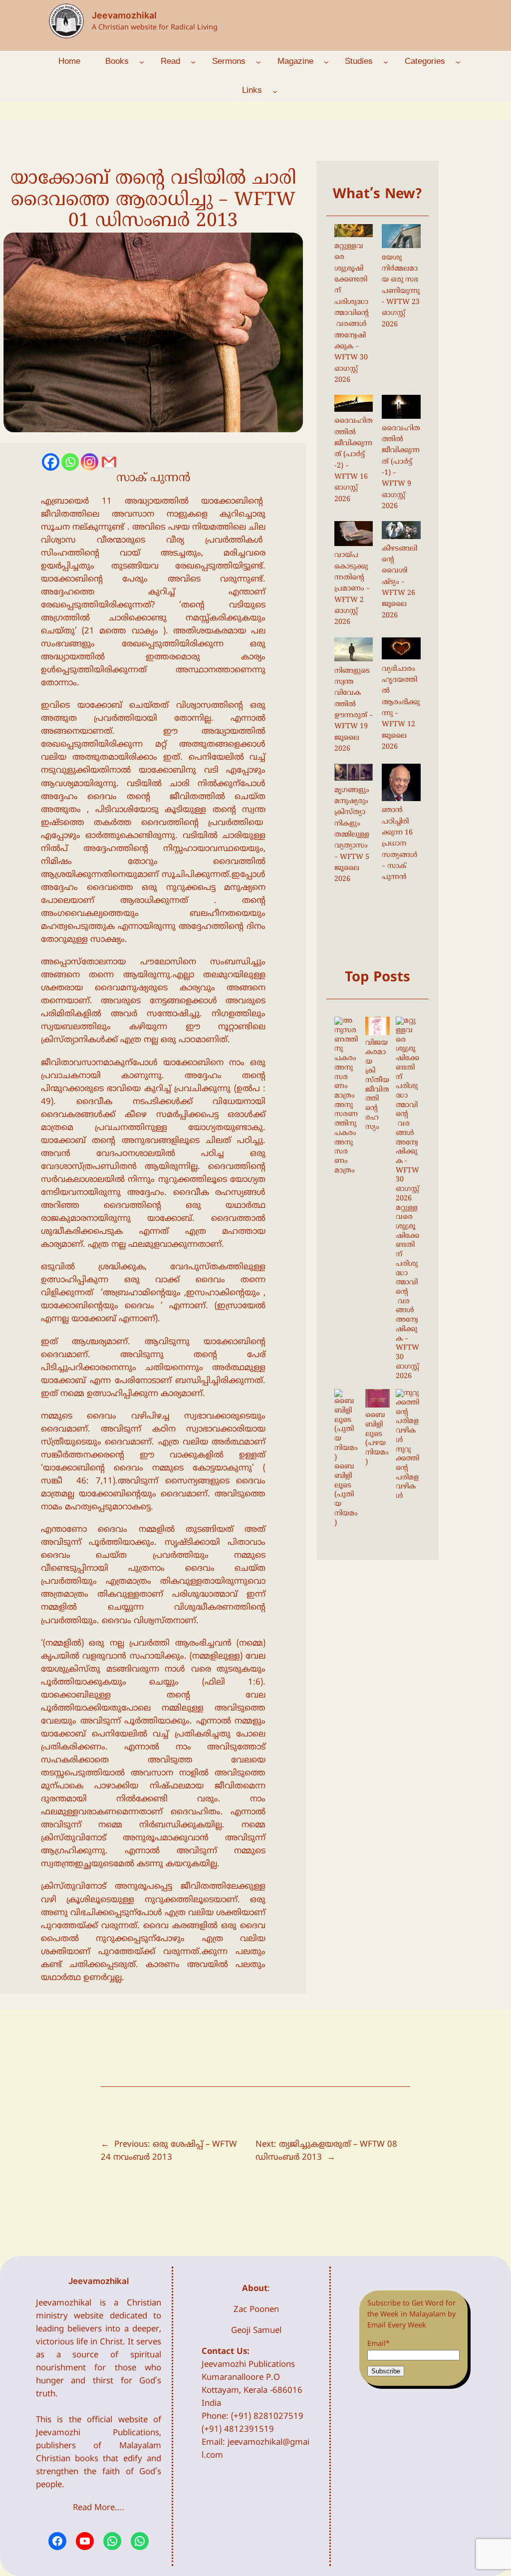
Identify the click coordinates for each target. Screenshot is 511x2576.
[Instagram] (90, 462)
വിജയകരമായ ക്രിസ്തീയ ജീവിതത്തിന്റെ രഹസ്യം (377, 1085)
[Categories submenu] (458, 61)
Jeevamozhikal (124, 15)
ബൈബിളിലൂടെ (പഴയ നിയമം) (377, 1439)
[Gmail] (109, 462)
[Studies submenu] (386, 61)
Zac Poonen (256, 2310)
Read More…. (99, 2508)
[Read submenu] (193, 61)
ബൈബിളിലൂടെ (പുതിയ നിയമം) (346, 1495)
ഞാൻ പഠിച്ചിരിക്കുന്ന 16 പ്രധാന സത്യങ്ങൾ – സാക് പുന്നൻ (399, 844)
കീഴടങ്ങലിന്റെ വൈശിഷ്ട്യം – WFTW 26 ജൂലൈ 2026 (399, 582)
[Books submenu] (142, 61)
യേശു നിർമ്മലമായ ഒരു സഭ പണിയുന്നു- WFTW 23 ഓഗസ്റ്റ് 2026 (401, 291)
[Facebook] (51, 462)
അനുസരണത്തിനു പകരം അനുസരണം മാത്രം (346, 1138)
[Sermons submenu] (258, 61)
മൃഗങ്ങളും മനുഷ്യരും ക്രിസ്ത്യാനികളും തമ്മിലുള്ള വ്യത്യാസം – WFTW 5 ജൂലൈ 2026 (352, 835)
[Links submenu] (275, 91)
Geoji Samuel (256, 2331)
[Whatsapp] (70, 462)
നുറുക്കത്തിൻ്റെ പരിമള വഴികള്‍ (407, 1473)
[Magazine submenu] (326, 61)
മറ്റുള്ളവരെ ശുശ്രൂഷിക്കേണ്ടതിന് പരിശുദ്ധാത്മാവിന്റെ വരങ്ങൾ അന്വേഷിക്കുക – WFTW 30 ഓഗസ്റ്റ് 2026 (352, 313)
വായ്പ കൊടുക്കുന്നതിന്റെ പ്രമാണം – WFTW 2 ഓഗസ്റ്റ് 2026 (352, 589)
